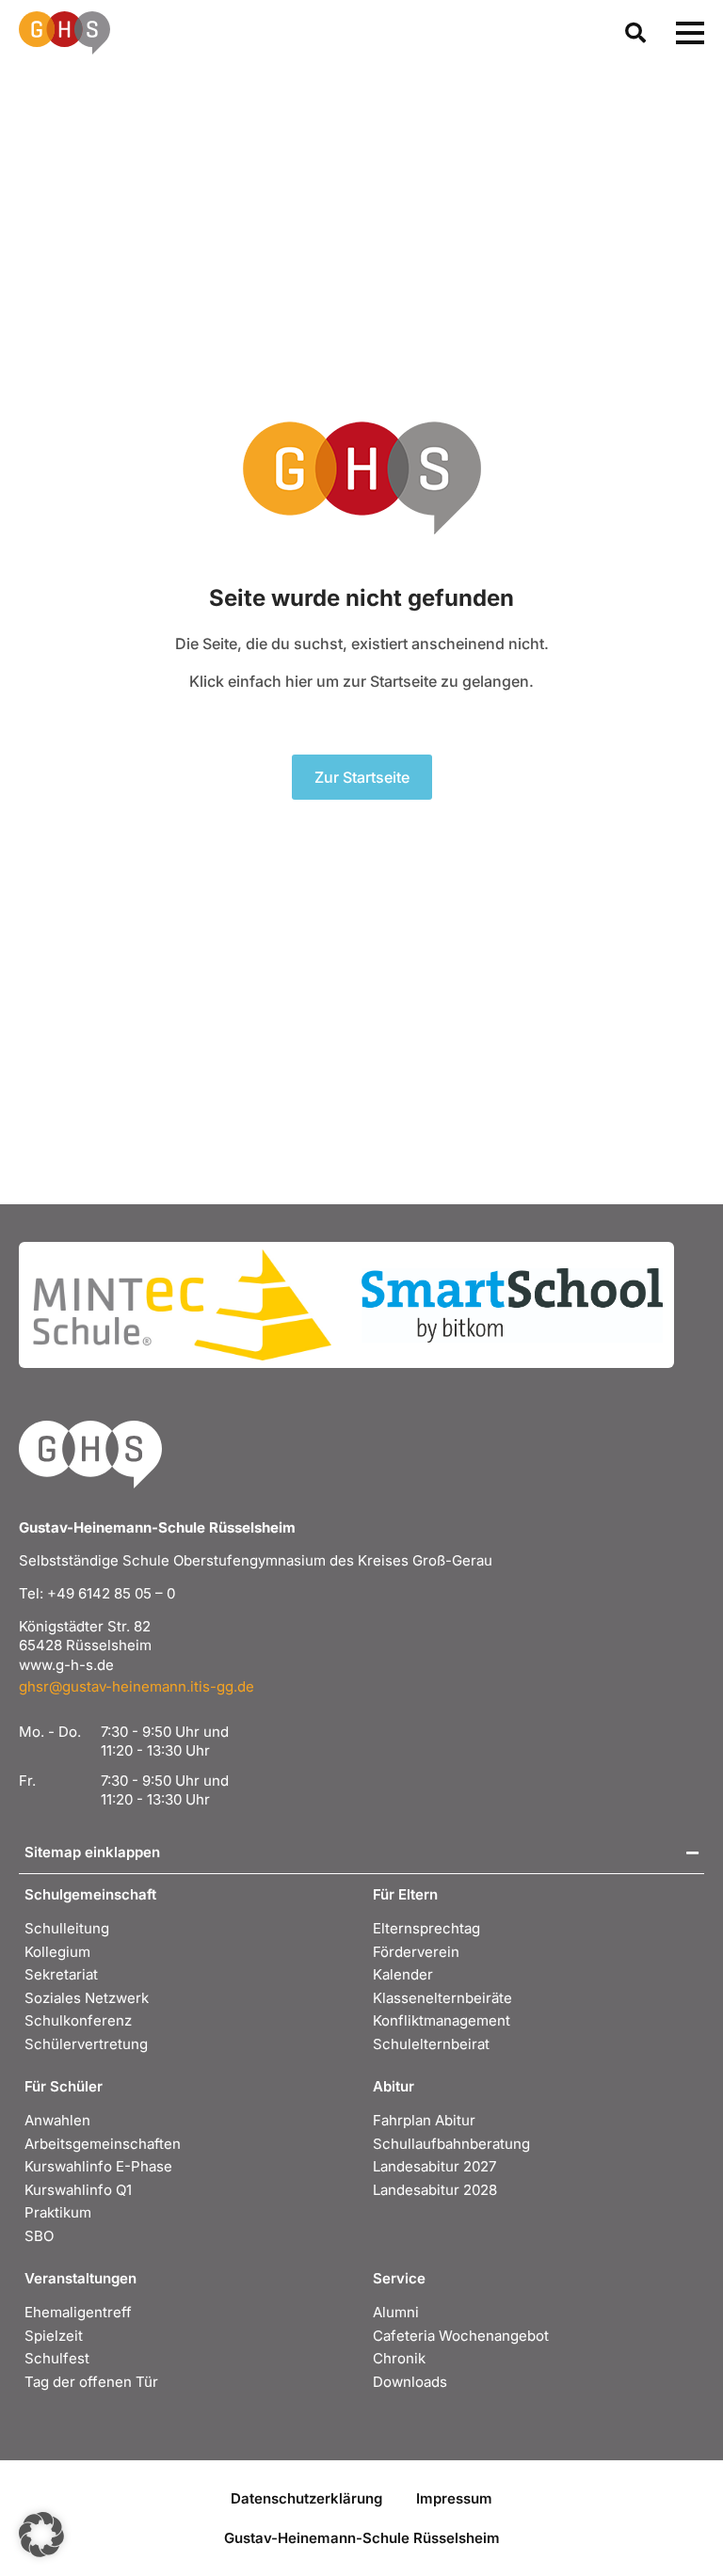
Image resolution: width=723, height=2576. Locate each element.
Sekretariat (61, 1974)
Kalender (403, 1974)
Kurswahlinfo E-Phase (98, 2166)
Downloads (410, 2382)
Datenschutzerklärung (306, 2498)
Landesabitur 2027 (434, 2166)
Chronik (399, 2358)
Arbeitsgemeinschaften (103, 2144)
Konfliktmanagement (442, 2020)
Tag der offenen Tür (91, 2382)
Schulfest (57, 2358)
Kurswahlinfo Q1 (78, 2190)
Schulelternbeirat (431, 2044)
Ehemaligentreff (78, 2312)
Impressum (454, 2498)
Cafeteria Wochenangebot (461, 2336)
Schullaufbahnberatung (451, 2144)
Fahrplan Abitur (424, 2120)
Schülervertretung (86, 2044)
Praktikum (58, 2212)
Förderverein (416, 1952)
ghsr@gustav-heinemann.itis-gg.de (137, 1686)
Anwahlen (57, 2120)
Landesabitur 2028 (435, 2190)
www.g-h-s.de (66, 1665)
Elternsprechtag (426, 1928)
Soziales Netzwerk (87, 1998)
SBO (39, 2236)
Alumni (396, 2312)
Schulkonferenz (78, 2020)
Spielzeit (54, 2336)
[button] (41, 2535)
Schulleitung (67, 1928)
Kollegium (57, 1952)
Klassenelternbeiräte (442, 1998)
